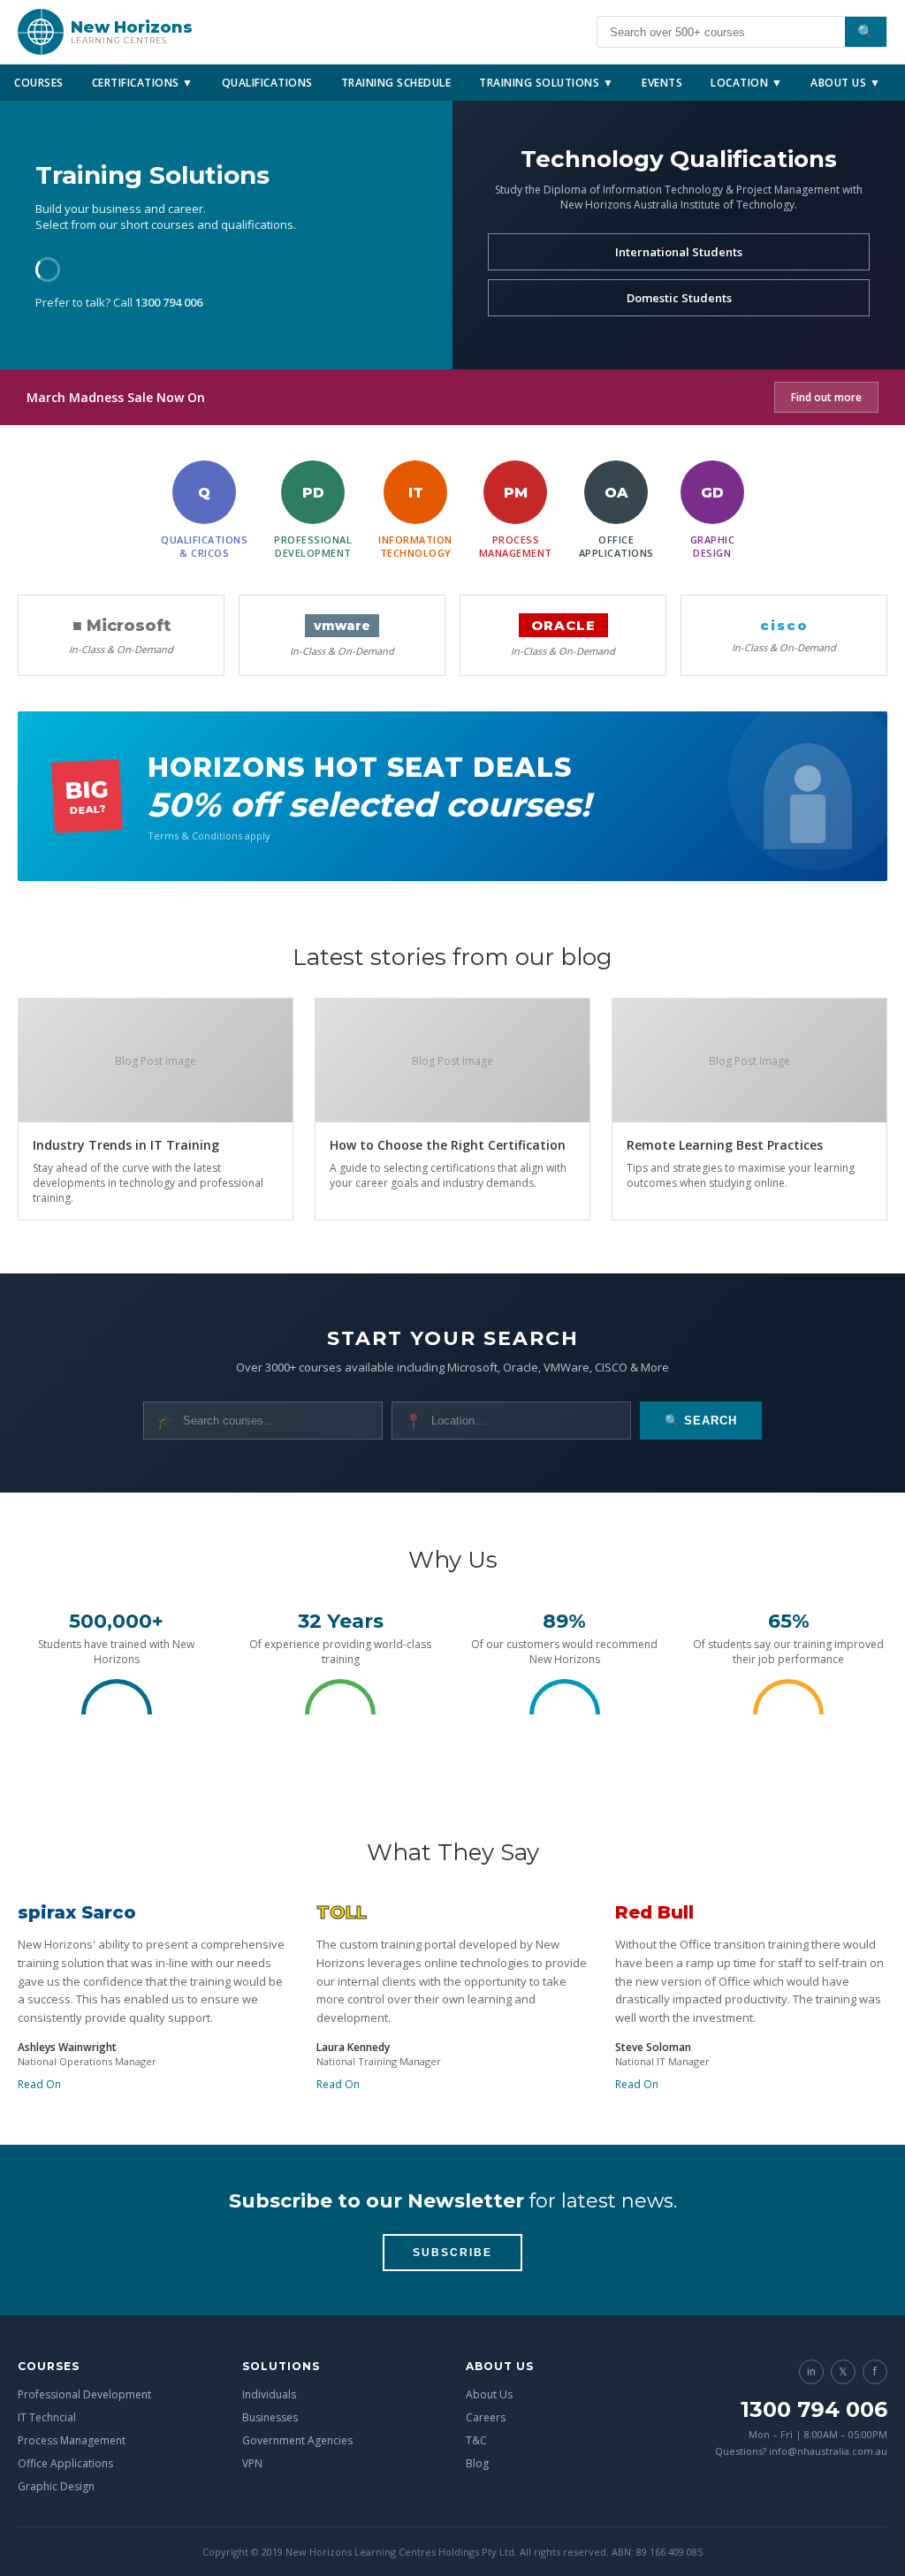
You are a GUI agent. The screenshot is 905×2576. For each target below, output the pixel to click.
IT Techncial (47, 2417)
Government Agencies (297, 2440)
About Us (489, 2394)
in (811, 2371)
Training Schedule (396, 83)
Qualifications (267, 83)
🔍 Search (701, 1421)
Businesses (270, 2417)
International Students (679, 252)
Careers (486, 2417)
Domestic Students (679, 298)
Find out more (826, 397)
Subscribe (452, 2253)
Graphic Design (56, 2486)
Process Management (72, 2440)
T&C (476, 2440)
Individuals (269, 2394)
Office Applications (65, 2463)
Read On (39, 2084)
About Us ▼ (845, 83)
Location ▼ (746, 83)
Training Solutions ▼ (546, 83)
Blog (477, 2463)
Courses (39, 83)
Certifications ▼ (143, 83)
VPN (252, 2463)
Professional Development (84, 2394)
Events (662, 83)
